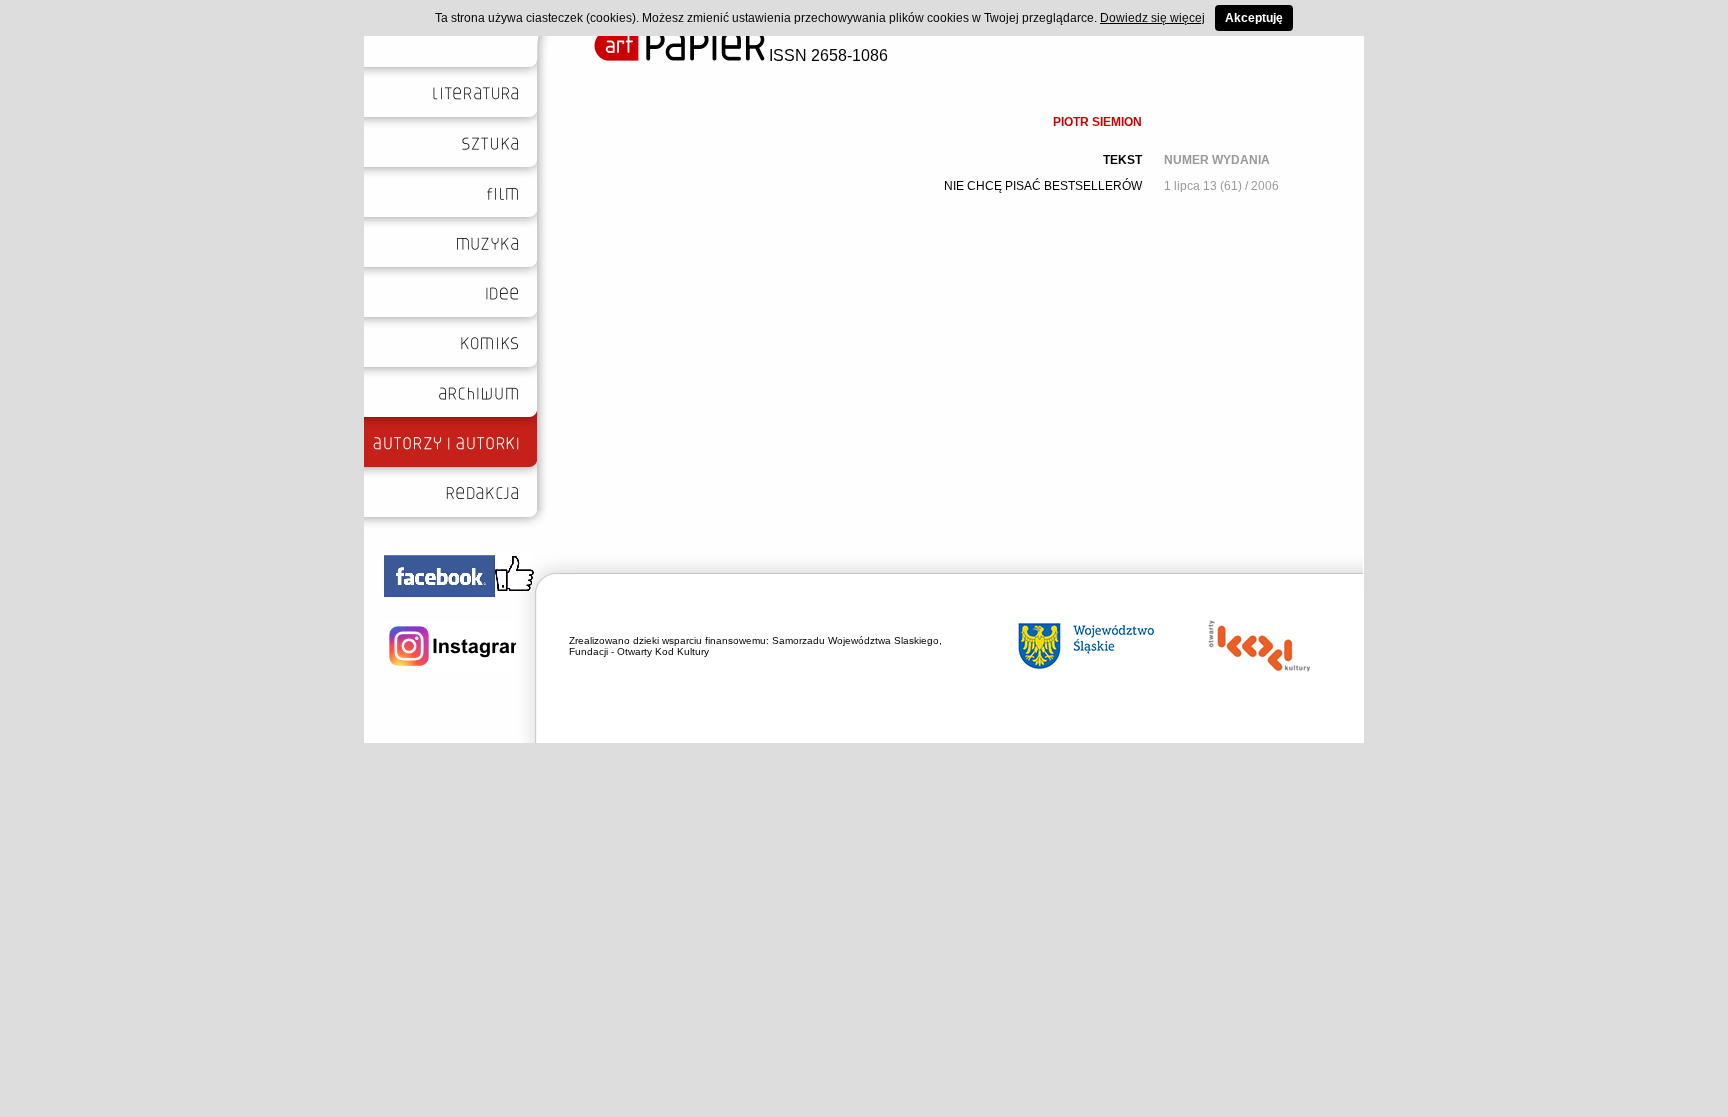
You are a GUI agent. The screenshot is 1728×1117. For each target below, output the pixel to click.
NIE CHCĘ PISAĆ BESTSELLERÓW (1043, 186)
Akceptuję (1254, 18)
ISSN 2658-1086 (826, 55)
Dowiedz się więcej (1152, 18)
